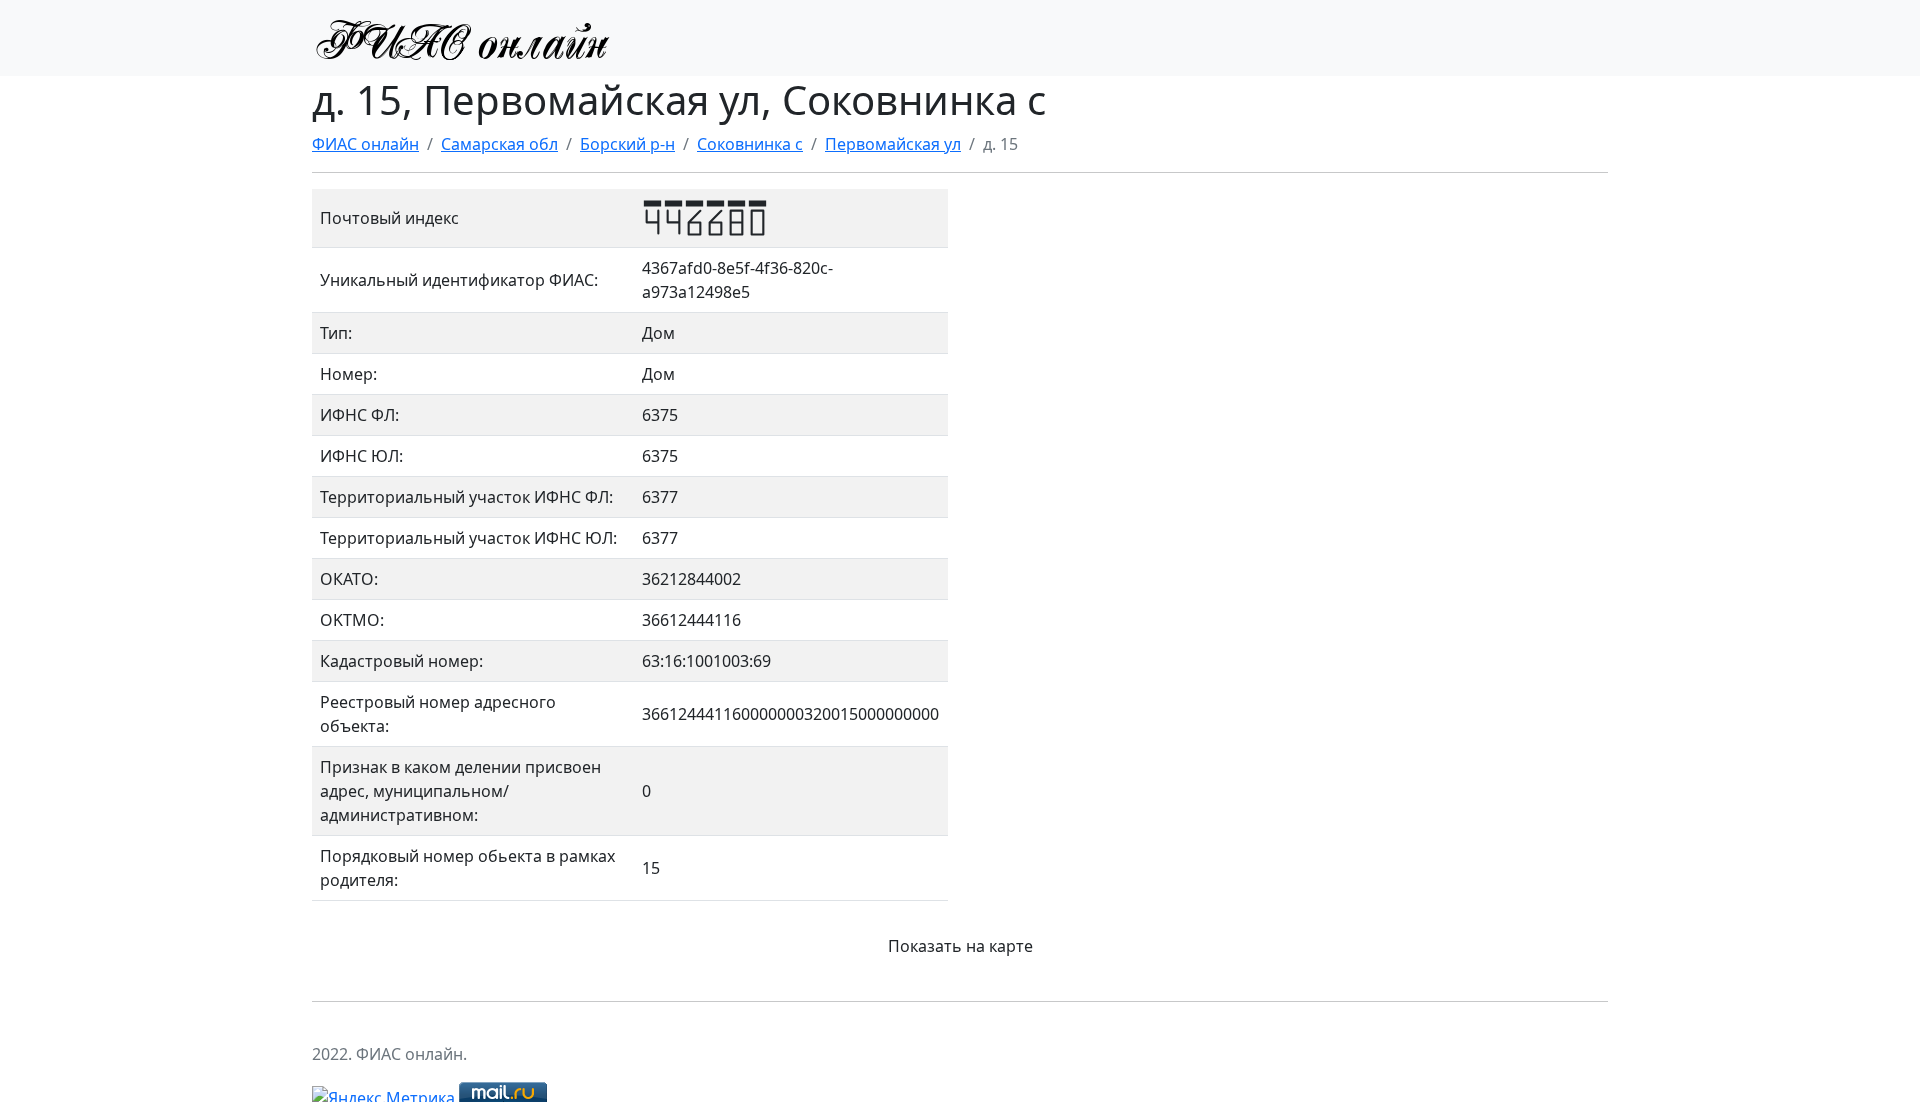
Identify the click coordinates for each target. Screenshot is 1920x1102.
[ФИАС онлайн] (462, 38)
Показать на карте (960, 946)
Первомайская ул (893, 144)
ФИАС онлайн (365, 144)
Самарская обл (499, 144)
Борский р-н (627, 144)
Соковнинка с (750, 144)
